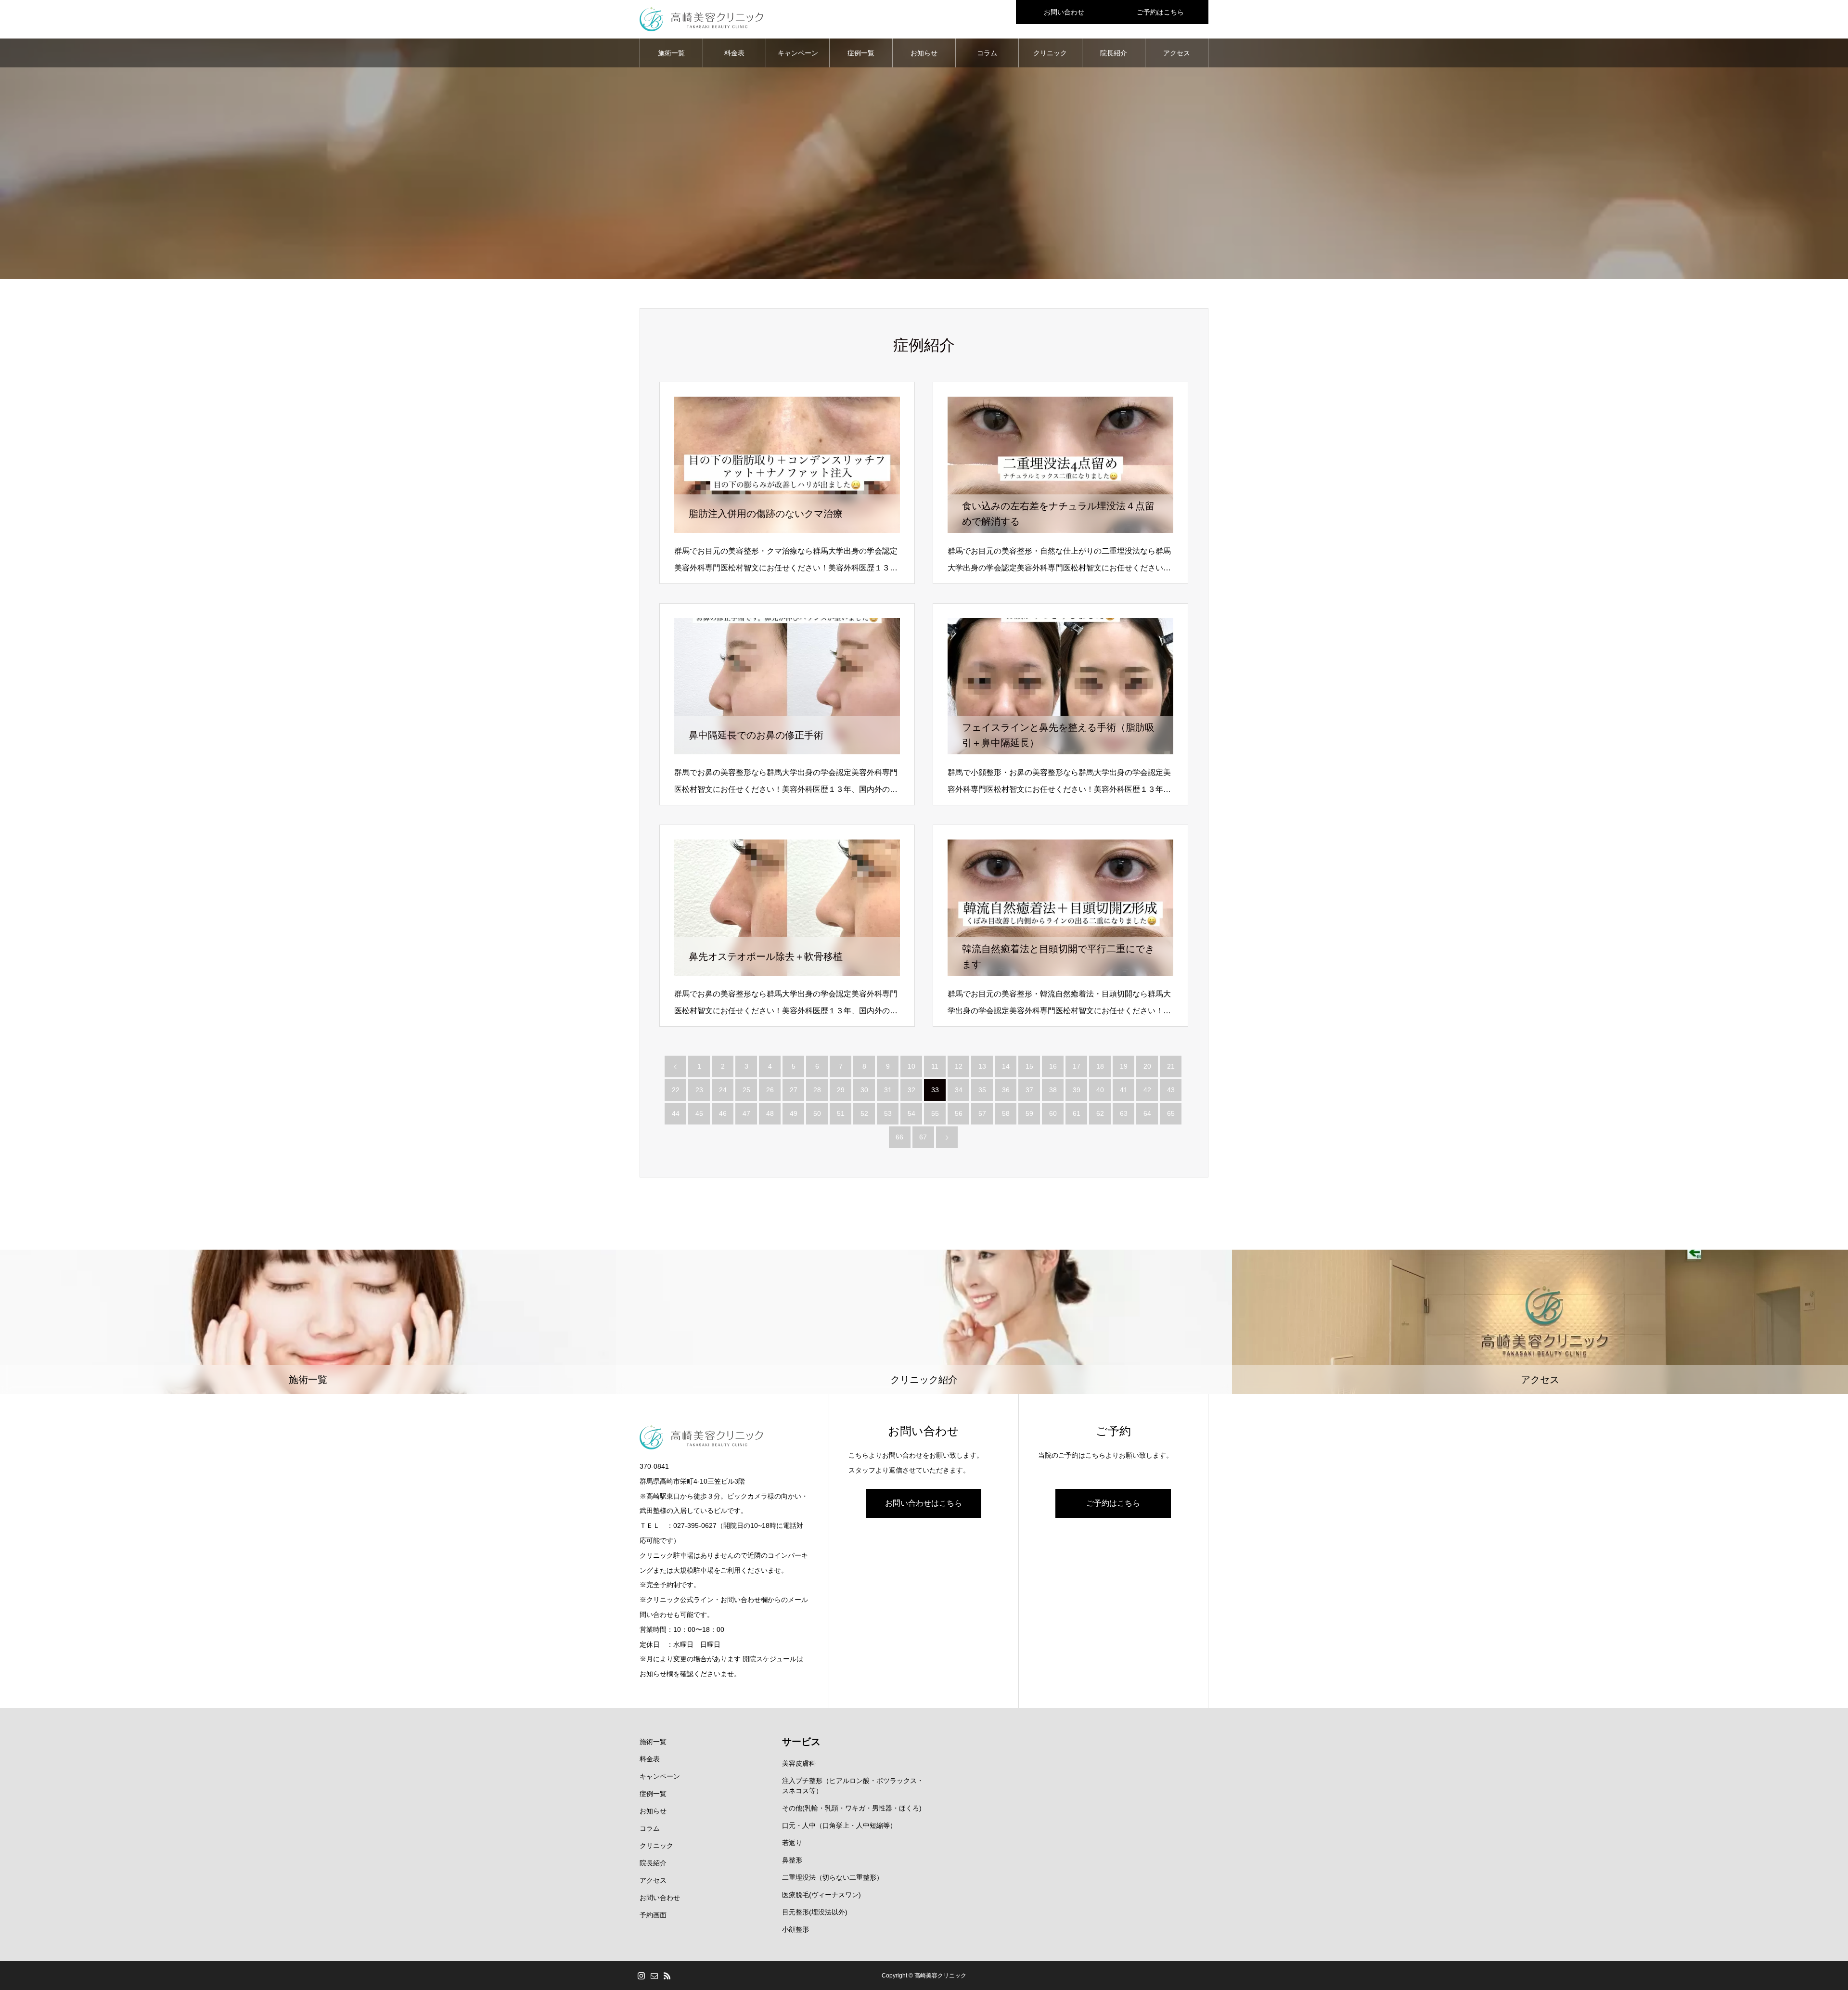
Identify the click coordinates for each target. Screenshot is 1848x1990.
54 (911, 1113)
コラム (987, 53)
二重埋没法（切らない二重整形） (833, 1877)
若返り (792, 1843)
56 (959, 1113)
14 (1006, 1066)
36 (1006, 1090)
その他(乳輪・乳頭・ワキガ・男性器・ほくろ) (852, 1808)
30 (864, 1090)
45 (699, 1113)
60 (1053, 1113)
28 (817, 1090)
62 (1100, 1113)
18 (1100, 1066)
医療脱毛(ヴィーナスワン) (821, 1895)
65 (1171, 1113)
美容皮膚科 (799, 1763)
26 (770, 1090)
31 (888, 1090)
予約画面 (653, 1915)
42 (1147, 1090)
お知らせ (924, 53)
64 (1147, 1113)
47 (746, 1113)
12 (959, 1066)
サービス (801, 1742)
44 (676, 1113)
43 (1171, 1090)
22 (676, 1090)
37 (1029, 1090)
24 (723, 1090)
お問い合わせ (1064, 12)
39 (1077, 1090)
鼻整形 (792, 1860)
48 (770, 1113)
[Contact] (654, 1976)
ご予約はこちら (1160, 12)
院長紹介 (1114, 53)
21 (1171, 1066)
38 (1053, 1090)
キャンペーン (798, 53)
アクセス (1177, 53)
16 (1053, 1066)
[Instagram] (641, 1976)
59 (1029, 1113)
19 (1124, 1066)
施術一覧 (671, 53)
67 (923, 1137)
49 (794, 1113)
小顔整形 (796, 1929)
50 (817, 1113)
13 (982, 1066)
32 (911, 1090)
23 (699, 1090)
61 (1077, 1113)
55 (935, 1113)
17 (1077, 1066)
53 (888, 1113)
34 (959, 1090)
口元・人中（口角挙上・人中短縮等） (839, 1825)
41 (1124, 1090)
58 (1006, 1113)
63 (1124, 1113)
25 (746, 1090)
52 (864, 1113)
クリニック (1050, 53)
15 (1029, 1066)
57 (982, 1113)
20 (1147, 1066)
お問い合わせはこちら (924, 1503)
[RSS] (667, 1976)
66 (899, 1137)
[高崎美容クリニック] (701, 19)
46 (723, 1113)
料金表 (734, 53)
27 (794, 1090)
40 (1100, 1090)
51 (841, 1113)
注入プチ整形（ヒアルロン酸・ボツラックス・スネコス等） (853, 1786)
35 (982, 1090)
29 (841, 1090)
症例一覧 (861, 53)
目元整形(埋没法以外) (815, 1912)
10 (911, 1066)
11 (935, 1066)
